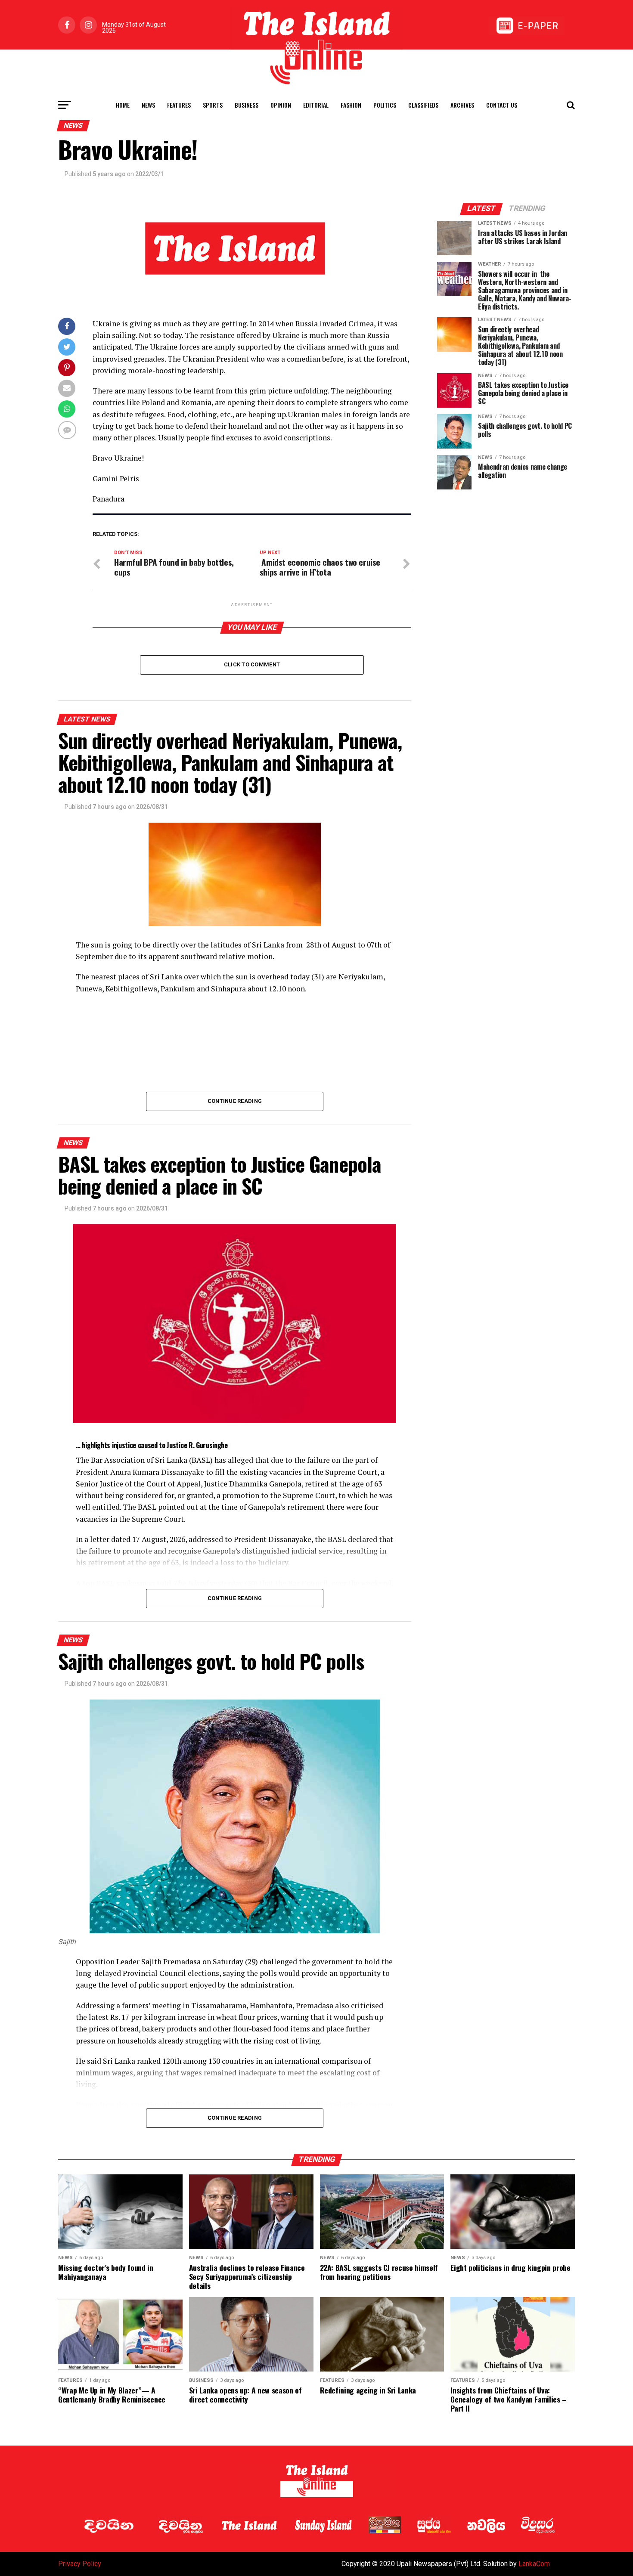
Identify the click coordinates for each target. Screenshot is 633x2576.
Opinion (281, 105)
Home (123, 105)
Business (247, 105)
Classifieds (423, 105)
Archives (462, 105)
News (148, 105)
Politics (385, 105)
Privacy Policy (80, 2564)
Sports (213, 105)
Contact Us (502, 105)
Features (179, 105)
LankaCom (534, 2564)
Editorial (316, 105)
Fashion (351, 105)
